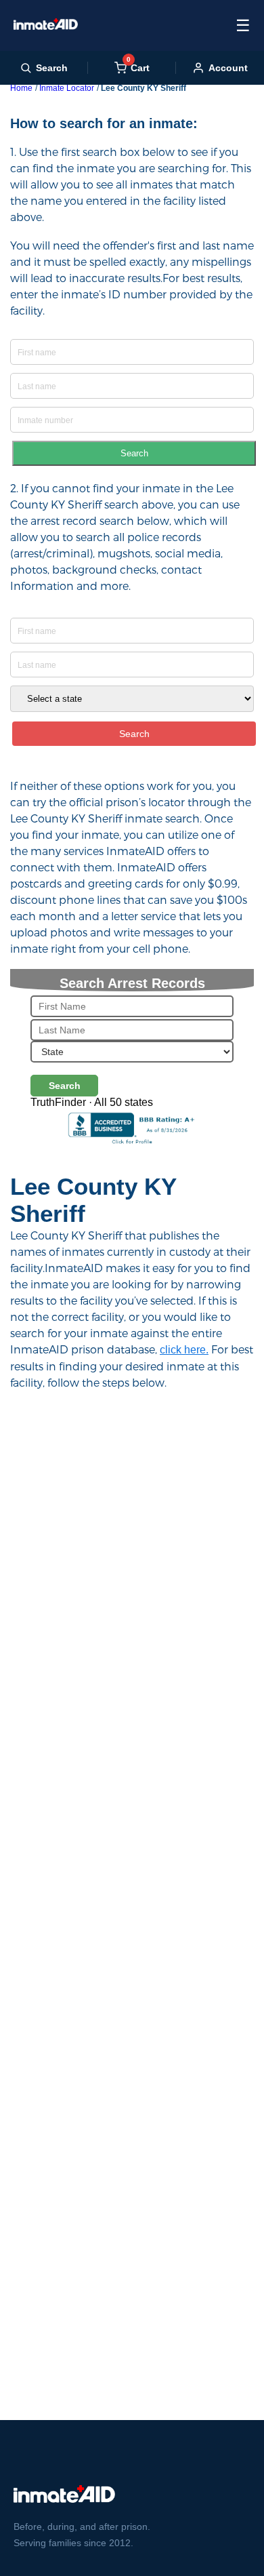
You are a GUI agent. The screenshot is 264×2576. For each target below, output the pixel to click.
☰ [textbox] (243, 25)
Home (21, 88)
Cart (138, 67)
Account (228, 68)
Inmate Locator (67, 88)
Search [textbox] (52, 68)
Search (134, 453)
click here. (184, 1350)
